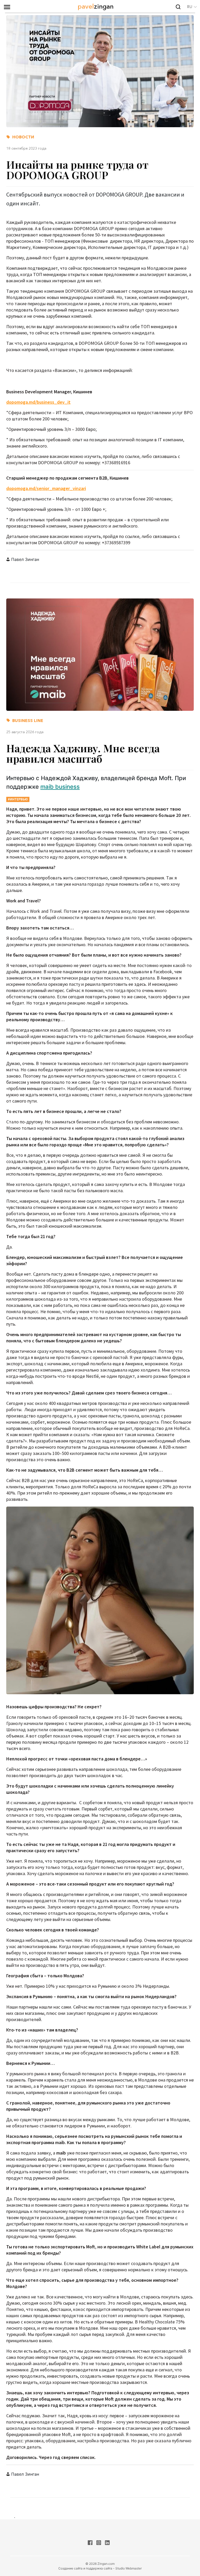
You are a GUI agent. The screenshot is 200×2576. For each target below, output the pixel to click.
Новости (23, 137)
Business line (28, 720)
